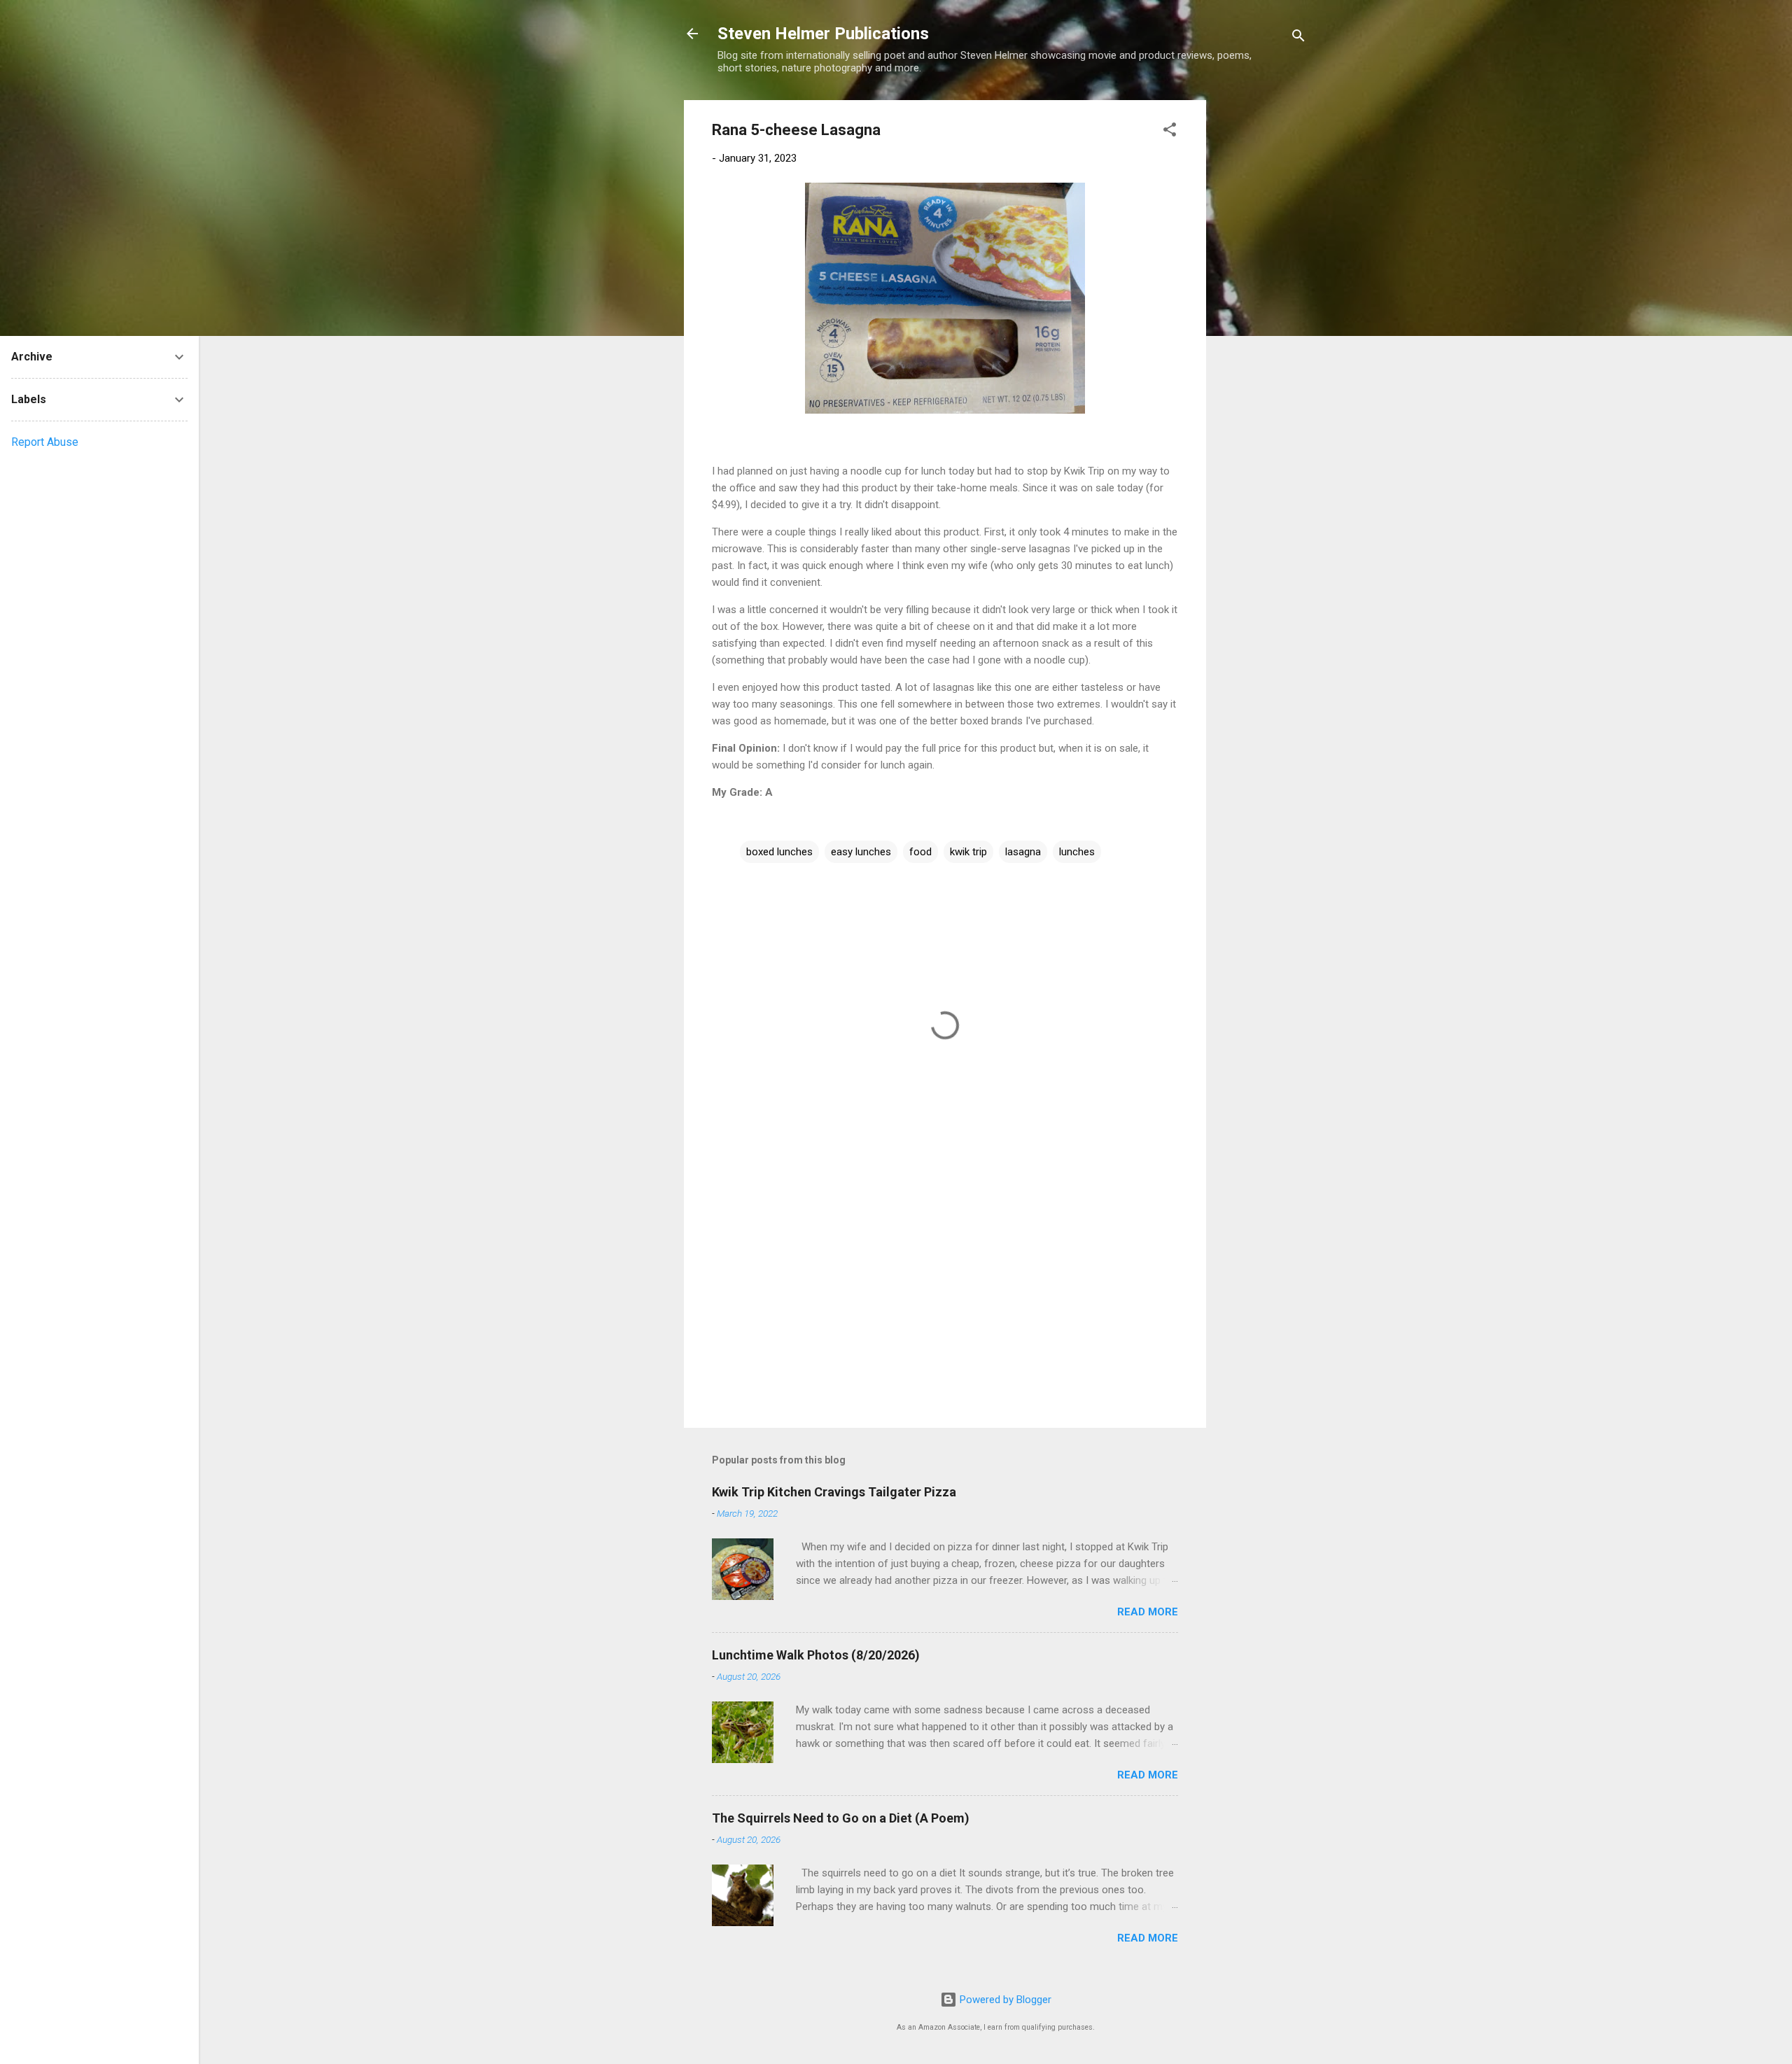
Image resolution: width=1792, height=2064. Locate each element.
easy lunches (861, 852)
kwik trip (968, 852)
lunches (1077, 852)
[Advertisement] (1262, 310)
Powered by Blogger (1004, 2000)
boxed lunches (779, 852)
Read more (1148, 1612)
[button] (1170, 132)
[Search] (1298, 38)
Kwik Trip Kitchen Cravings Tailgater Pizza (834, 1492)
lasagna (1023, 852)
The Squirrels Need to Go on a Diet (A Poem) (841, 1818)
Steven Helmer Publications (823, 34)
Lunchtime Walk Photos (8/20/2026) (816, 1655)
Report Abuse (45, 442)
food (920, 852)
